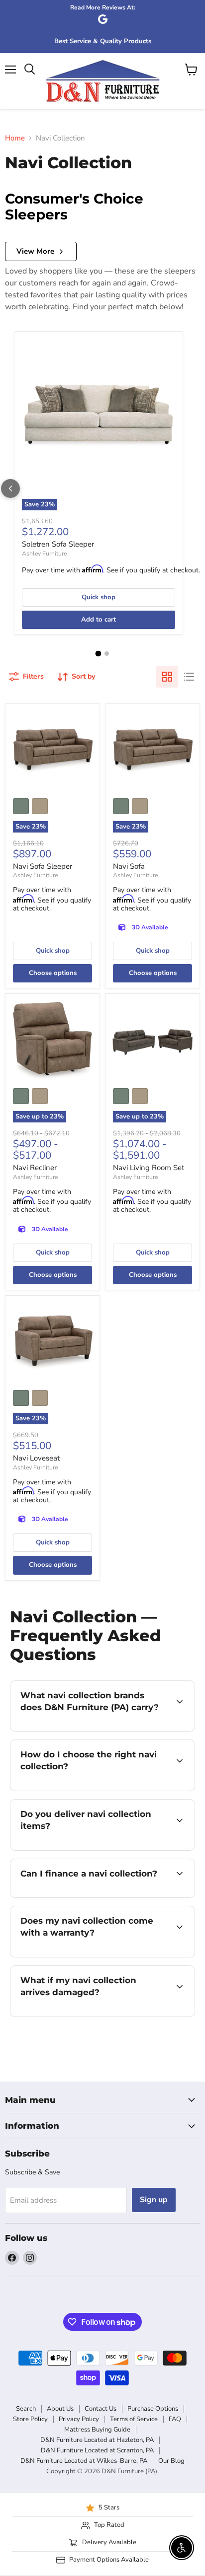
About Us (60, 2409)
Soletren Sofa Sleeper (58, 544)
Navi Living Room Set (149, 1168)
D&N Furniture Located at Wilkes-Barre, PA (84, 2461)
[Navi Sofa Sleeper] (52, 751)
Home (15, 138)
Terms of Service (134, 2419)
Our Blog (171, 2461)
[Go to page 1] (99, 653)
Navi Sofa (129, 866)
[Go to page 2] (107, 654)
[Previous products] (10, 488)
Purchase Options (153, 2409)
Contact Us (101, 2409)
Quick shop (99, 597)
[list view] (189, 677)
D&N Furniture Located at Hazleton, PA (97, 2440)
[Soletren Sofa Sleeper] (99, 416)
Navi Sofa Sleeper (43, 866)
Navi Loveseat (36, 1458)
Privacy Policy (79, 2419)
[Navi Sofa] (153, 751)
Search (26, 2409)
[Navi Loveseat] (52, 1343)
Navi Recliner (35, 1168)
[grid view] (167, 677)
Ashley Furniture (44, 554)
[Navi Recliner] (52, 1041)
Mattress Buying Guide (97, 2430)
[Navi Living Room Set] (153, 1041)
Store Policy (30, 2419)
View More (35, 251)
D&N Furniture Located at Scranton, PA (97, 2450)
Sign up (154, 2200)
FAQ (175, 2419)
